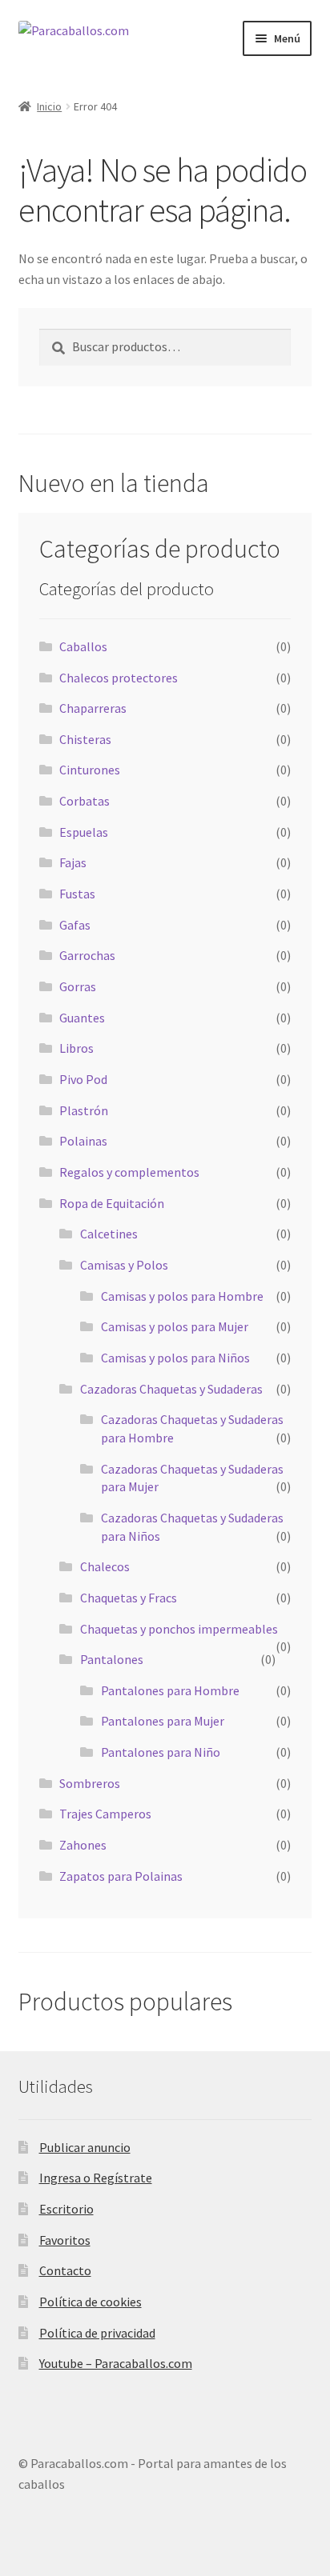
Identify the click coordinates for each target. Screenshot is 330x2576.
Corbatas (85, 801)
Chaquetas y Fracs (129, 1598)
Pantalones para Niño (161, 1752)
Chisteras (85, 739)
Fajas (73, 862)
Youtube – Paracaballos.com (116, 2363)
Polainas (83, 1141)
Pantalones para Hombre (170, 1690)
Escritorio (66, 2209)
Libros (76, 1048)
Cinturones (90, 770)
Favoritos (65, 2240)
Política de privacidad (97, 2333)
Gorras (78, 986)
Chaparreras (93, 708)
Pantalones (112, 1659)
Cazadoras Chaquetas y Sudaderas (171, 1389)
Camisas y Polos (124, 1265)
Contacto (65, 2270)
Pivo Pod (83, 1079)
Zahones (83, 1845)
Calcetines (109, 1234)
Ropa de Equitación (112, 1203)
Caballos (83, 646)
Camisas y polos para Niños (175, 1358)
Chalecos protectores (119, 678)
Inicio (49, 106)
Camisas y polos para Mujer (175, 1326)
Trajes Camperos (105, 1814)
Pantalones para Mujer (163, 1721)
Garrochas (87, 955)
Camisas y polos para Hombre (182, 1296)
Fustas (77, 894)
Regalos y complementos (129, 1172)
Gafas (75, 925)
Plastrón (84, 1110)
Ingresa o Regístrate (96, 2178)
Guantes (82, 1018)
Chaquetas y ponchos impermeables (179, 1629)
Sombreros (90, 1783)
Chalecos (105, 1566)
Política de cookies (91, 2302)
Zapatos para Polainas (121, 1876)
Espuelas (84, 832)
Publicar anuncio (85, 2147)
